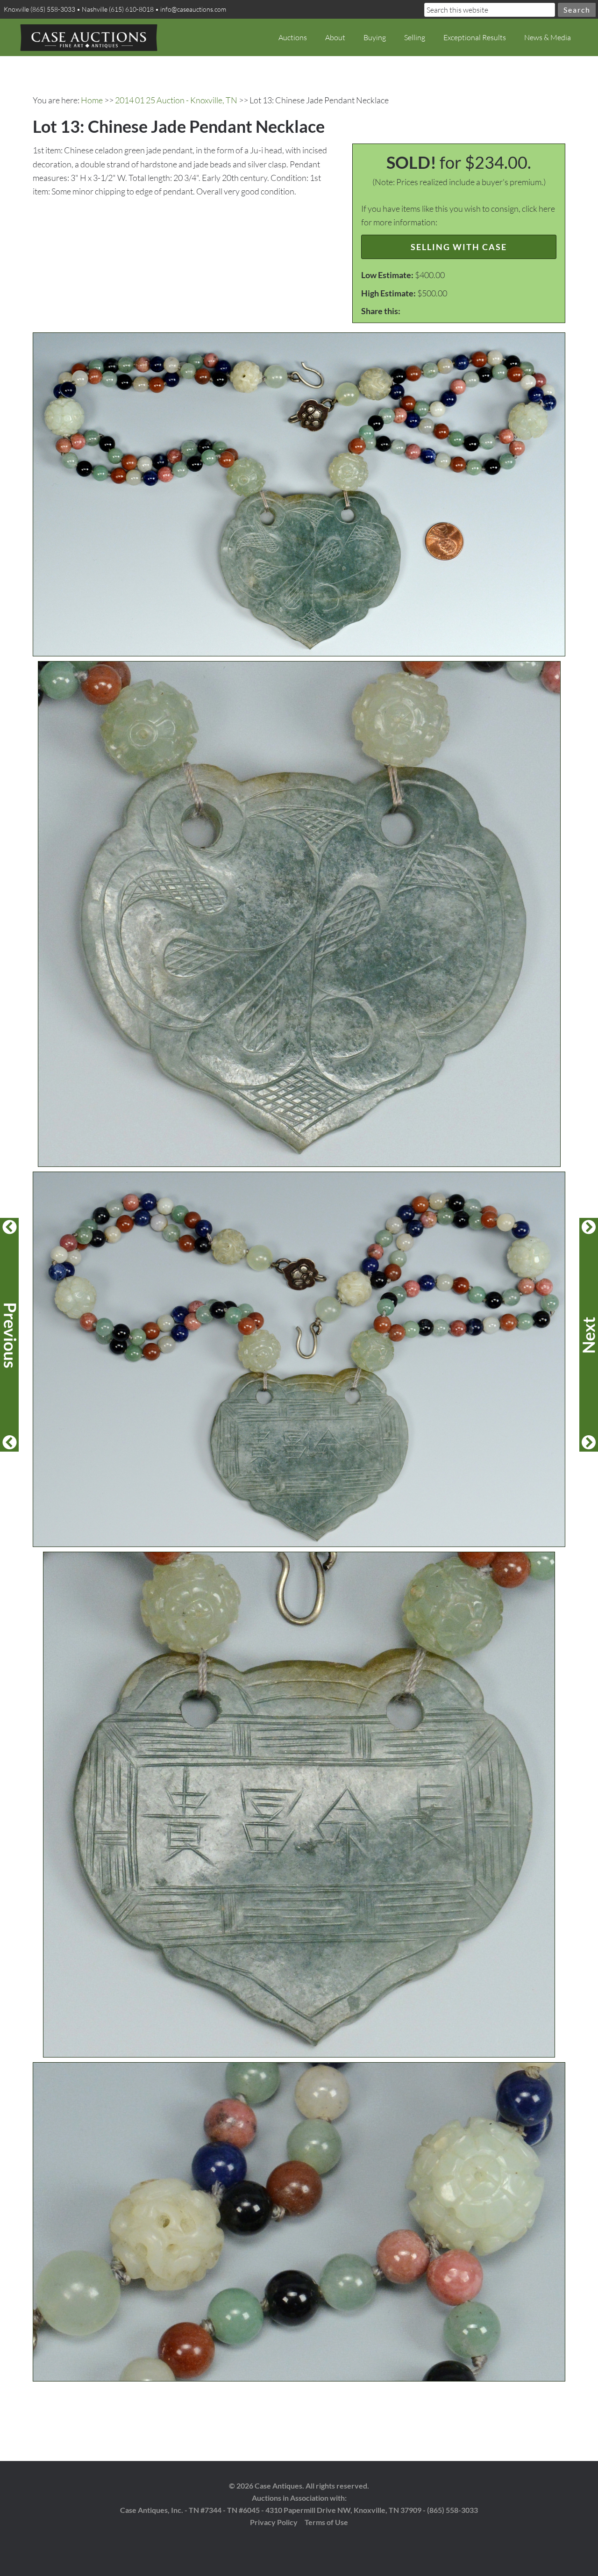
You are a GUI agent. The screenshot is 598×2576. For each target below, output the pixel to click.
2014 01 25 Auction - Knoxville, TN (176, 100)
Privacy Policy (274, 2522)
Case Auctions (89, 37)
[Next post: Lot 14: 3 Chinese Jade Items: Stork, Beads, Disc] (589, 1335)
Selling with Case (459, 247)
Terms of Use (326, 2522)
